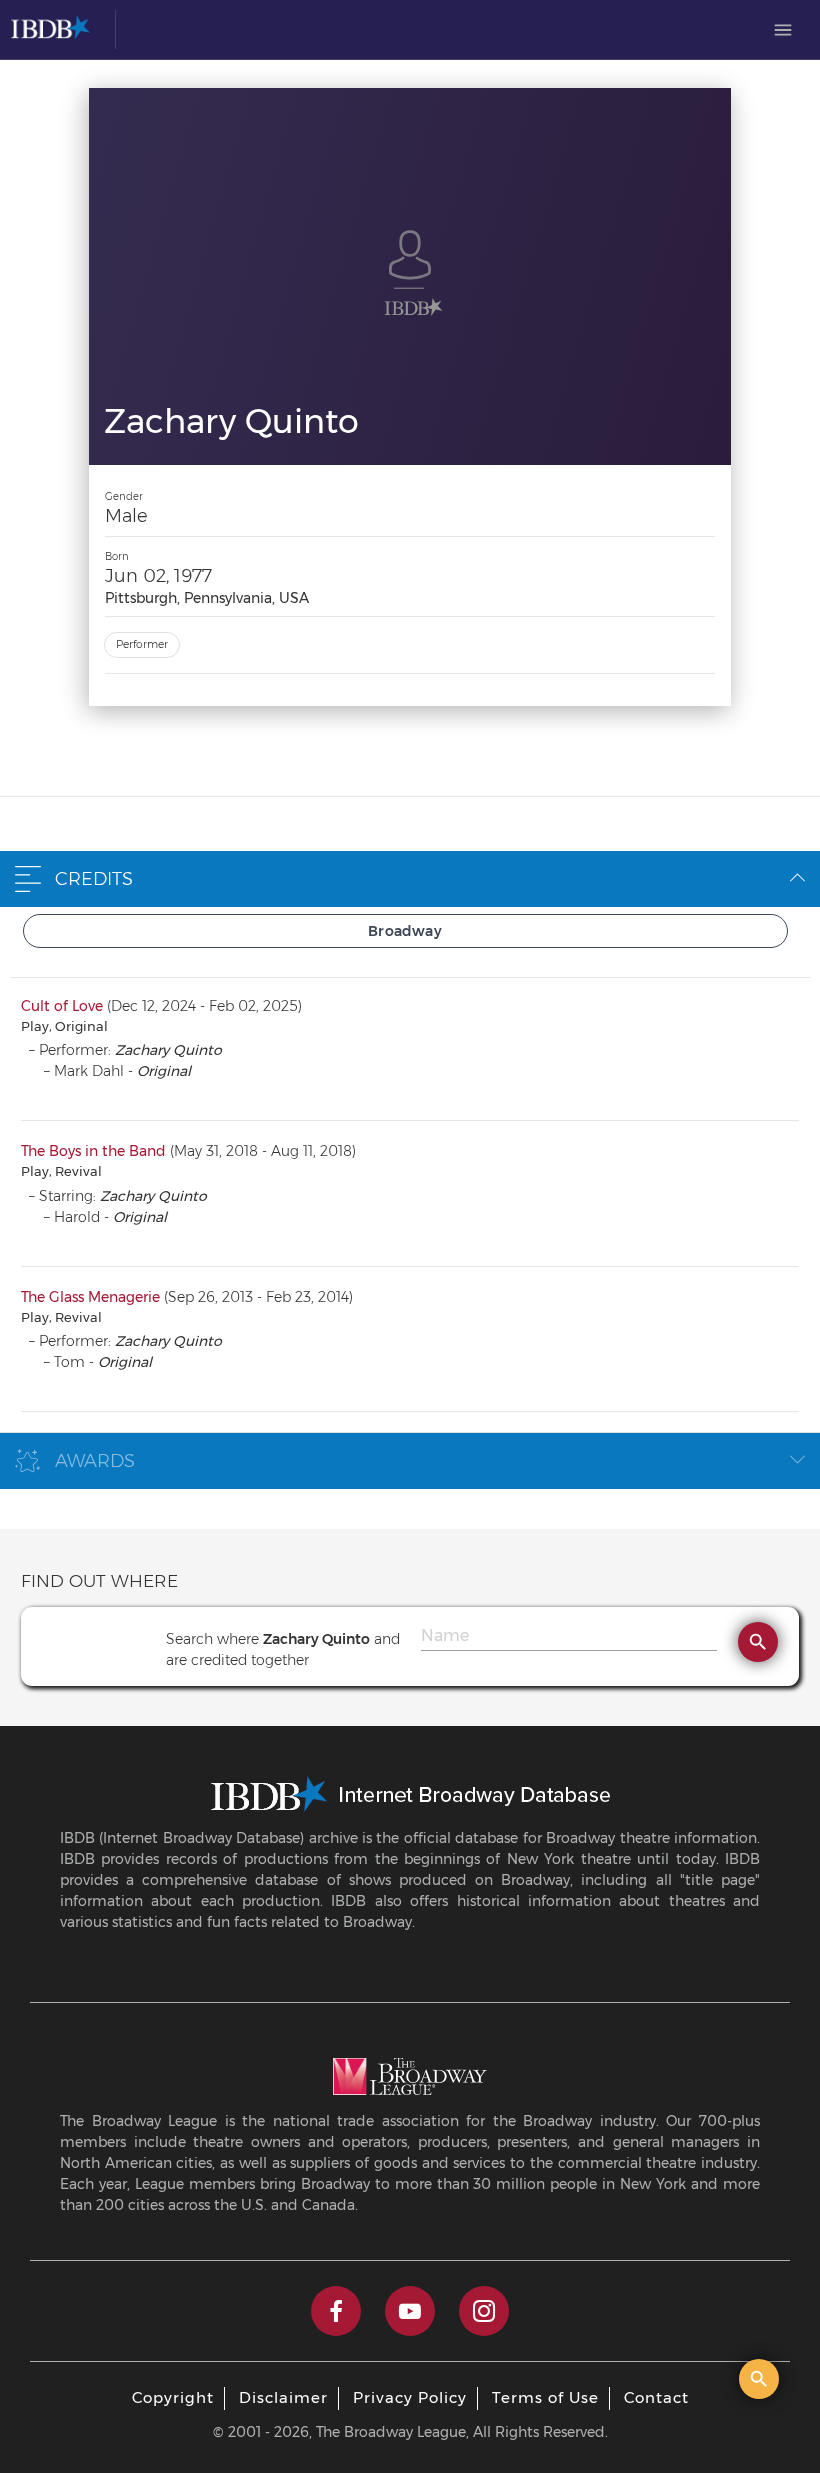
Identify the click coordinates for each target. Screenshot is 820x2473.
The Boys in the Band (93, 1151)
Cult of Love (62, 1006)
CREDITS (94, 879)
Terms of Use (545, 2397)
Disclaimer (283, 2397)
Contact (656, 2397)
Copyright (173, 2397)
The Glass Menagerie (90, 1297)
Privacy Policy (410, 2397)
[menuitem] (783, 30)
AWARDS (95, 1461)
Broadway (405, 931)
